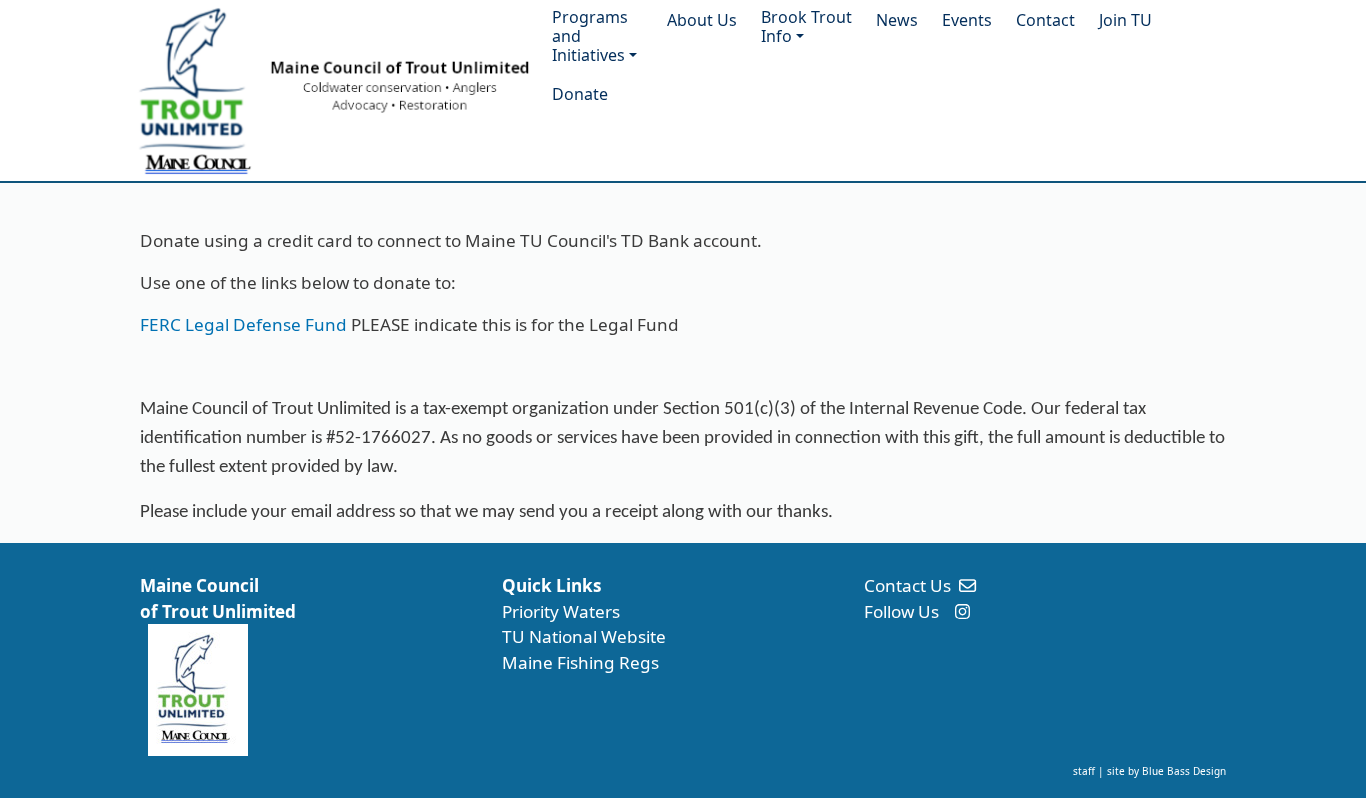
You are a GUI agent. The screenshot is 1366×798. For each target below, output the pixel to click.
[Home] (330, 90)
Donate (580, 94)
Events (967, 20)
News (897, 20)
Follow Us (901, 611)
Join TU (1125, 20)
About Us (702, 20)
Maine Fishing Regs (580, 662)
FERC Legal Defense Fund (243, 324)
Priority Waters (561, 611)
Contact (1045, 20)
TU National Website (584, 636)
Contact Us (907, 585)
